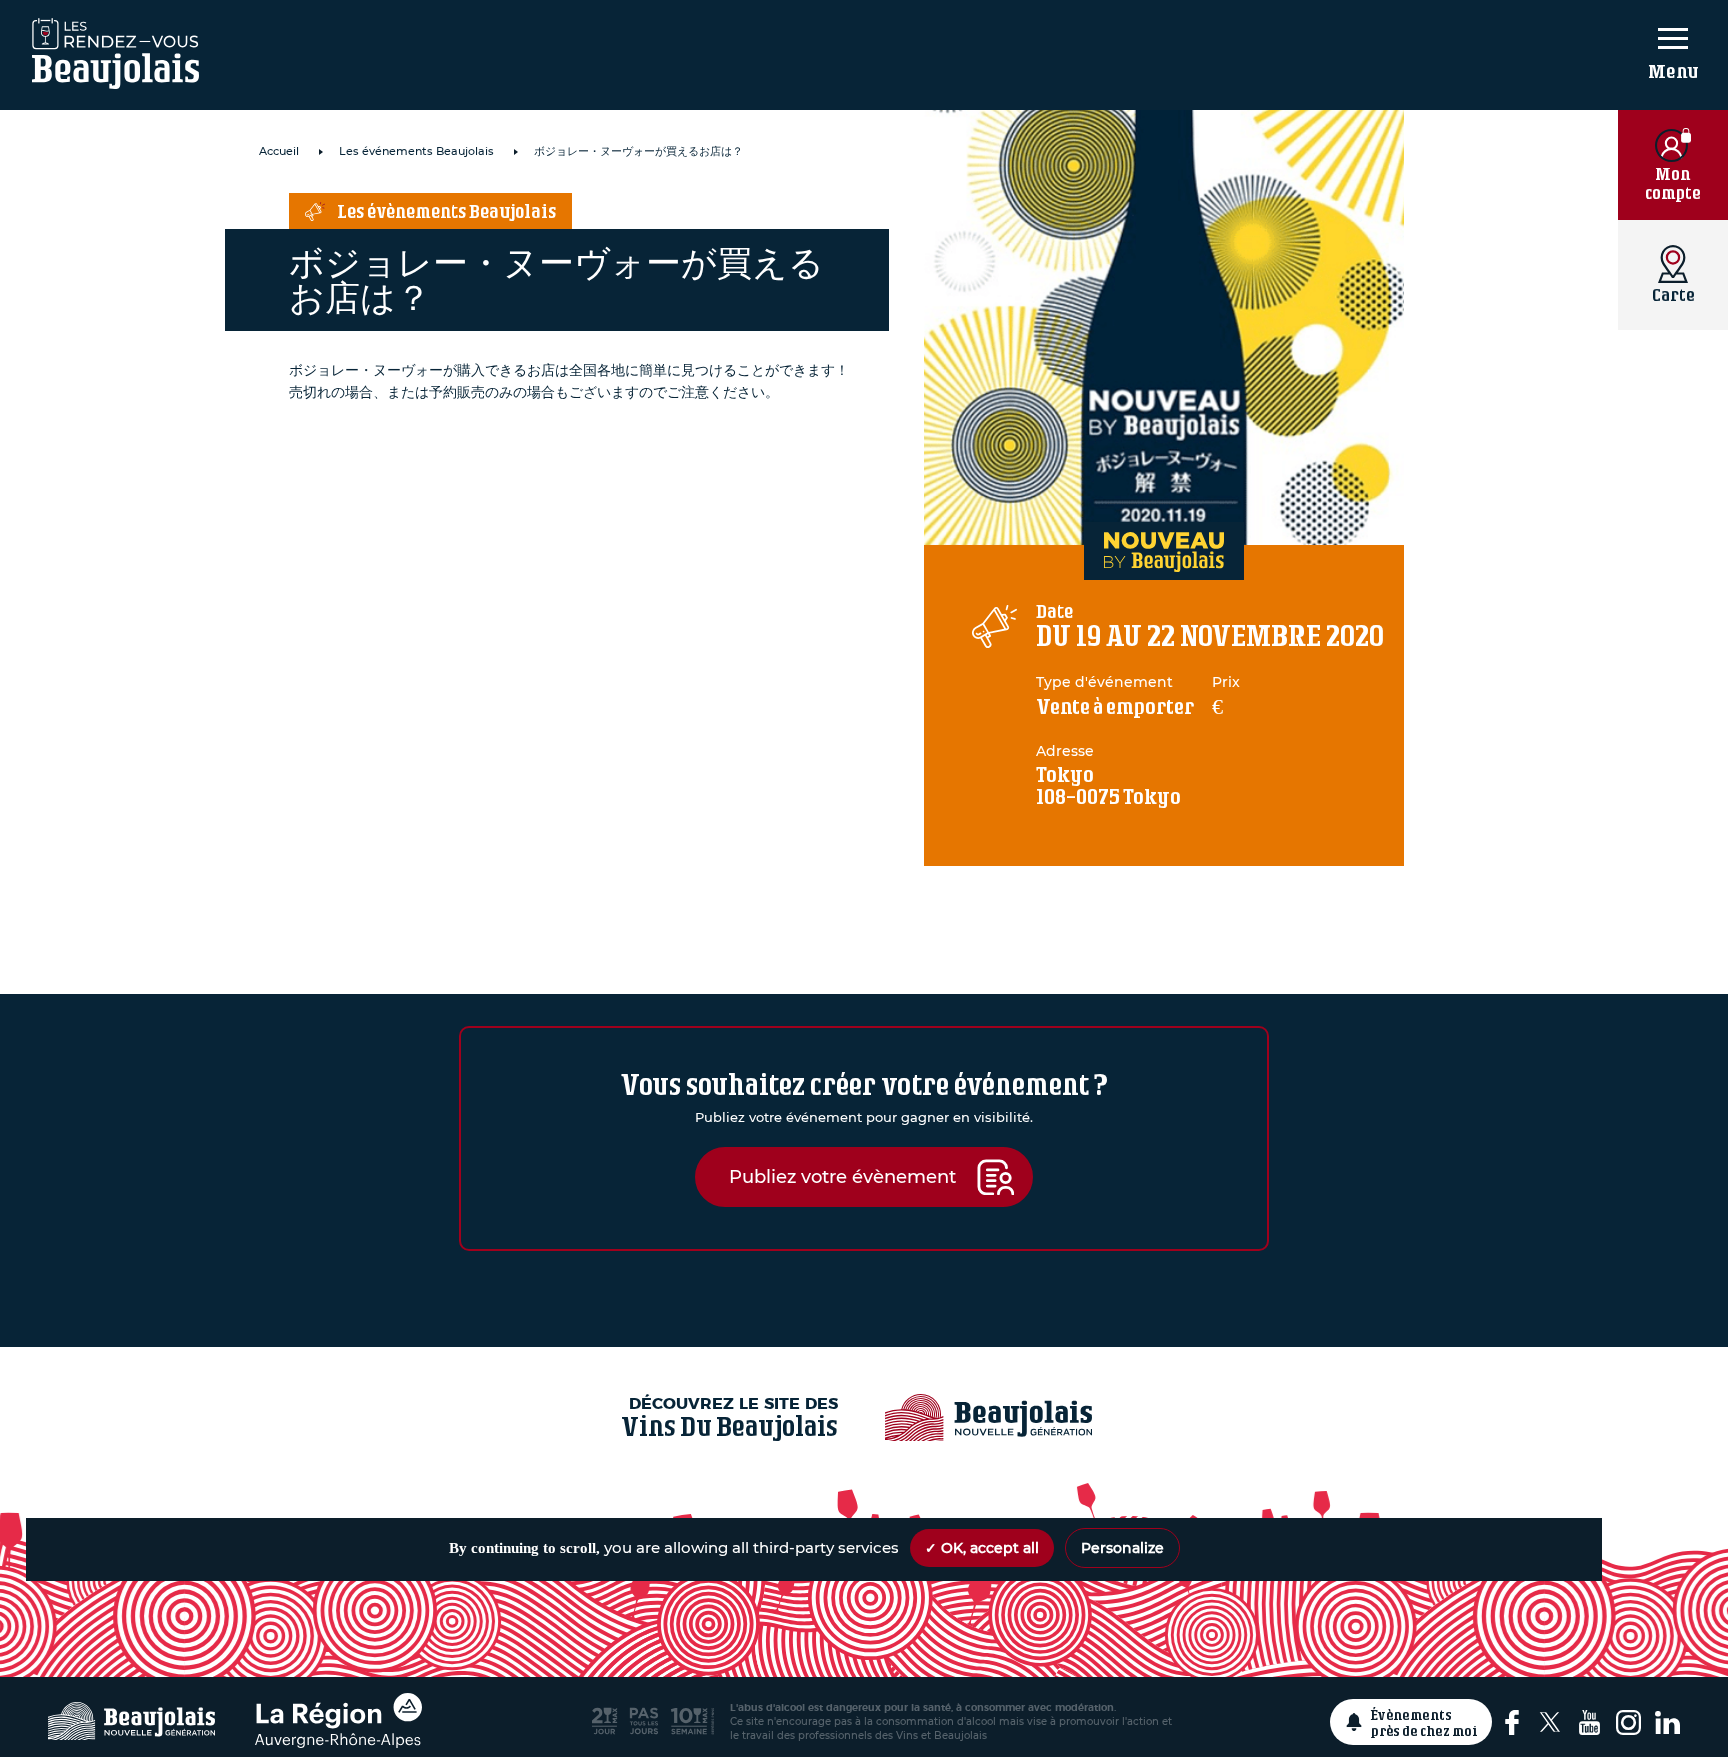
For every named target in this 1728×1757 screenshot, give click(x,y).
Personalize (1122, 1548)
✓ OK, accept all (982, 1548)
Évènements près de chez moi (1424, 1722)
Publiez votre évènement (842, 1176)
